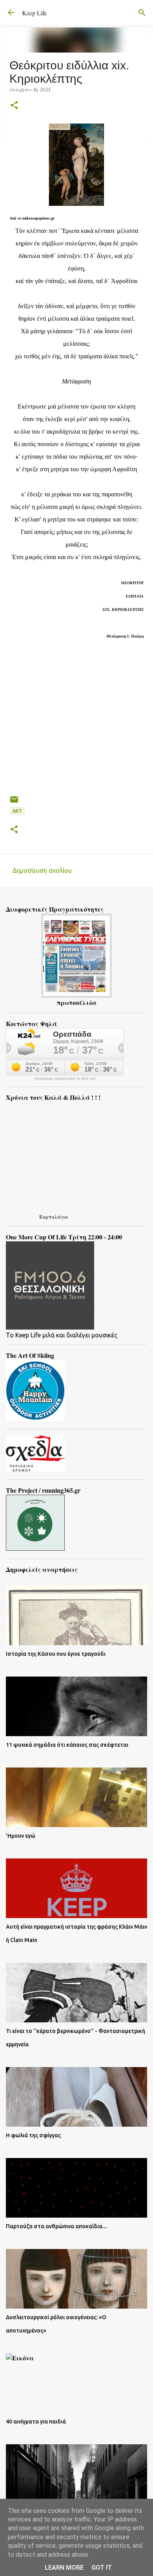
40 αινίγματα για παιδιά (36, 2422)
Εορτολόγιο (54, 1216)
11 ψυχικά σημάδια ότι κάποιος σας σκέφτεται (67, 1745)
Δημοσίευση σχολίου (42, 870)
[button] (14, 106)
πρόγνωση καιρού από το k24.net (65, 1079)
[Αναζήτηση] (142, 13)
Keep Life (34, 13)
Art (17, 811)
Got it (102, 2568)
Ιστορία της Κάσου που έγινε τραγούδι (56, 1654)
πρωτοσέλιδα (76, 1002)
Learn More (64, 2568)
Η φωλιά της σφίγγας (33, 2135)
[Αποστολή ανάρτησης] (14, 802)
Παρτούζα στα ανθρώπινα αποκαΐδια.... (56, 2226)
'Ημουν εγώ (21, 1836)
